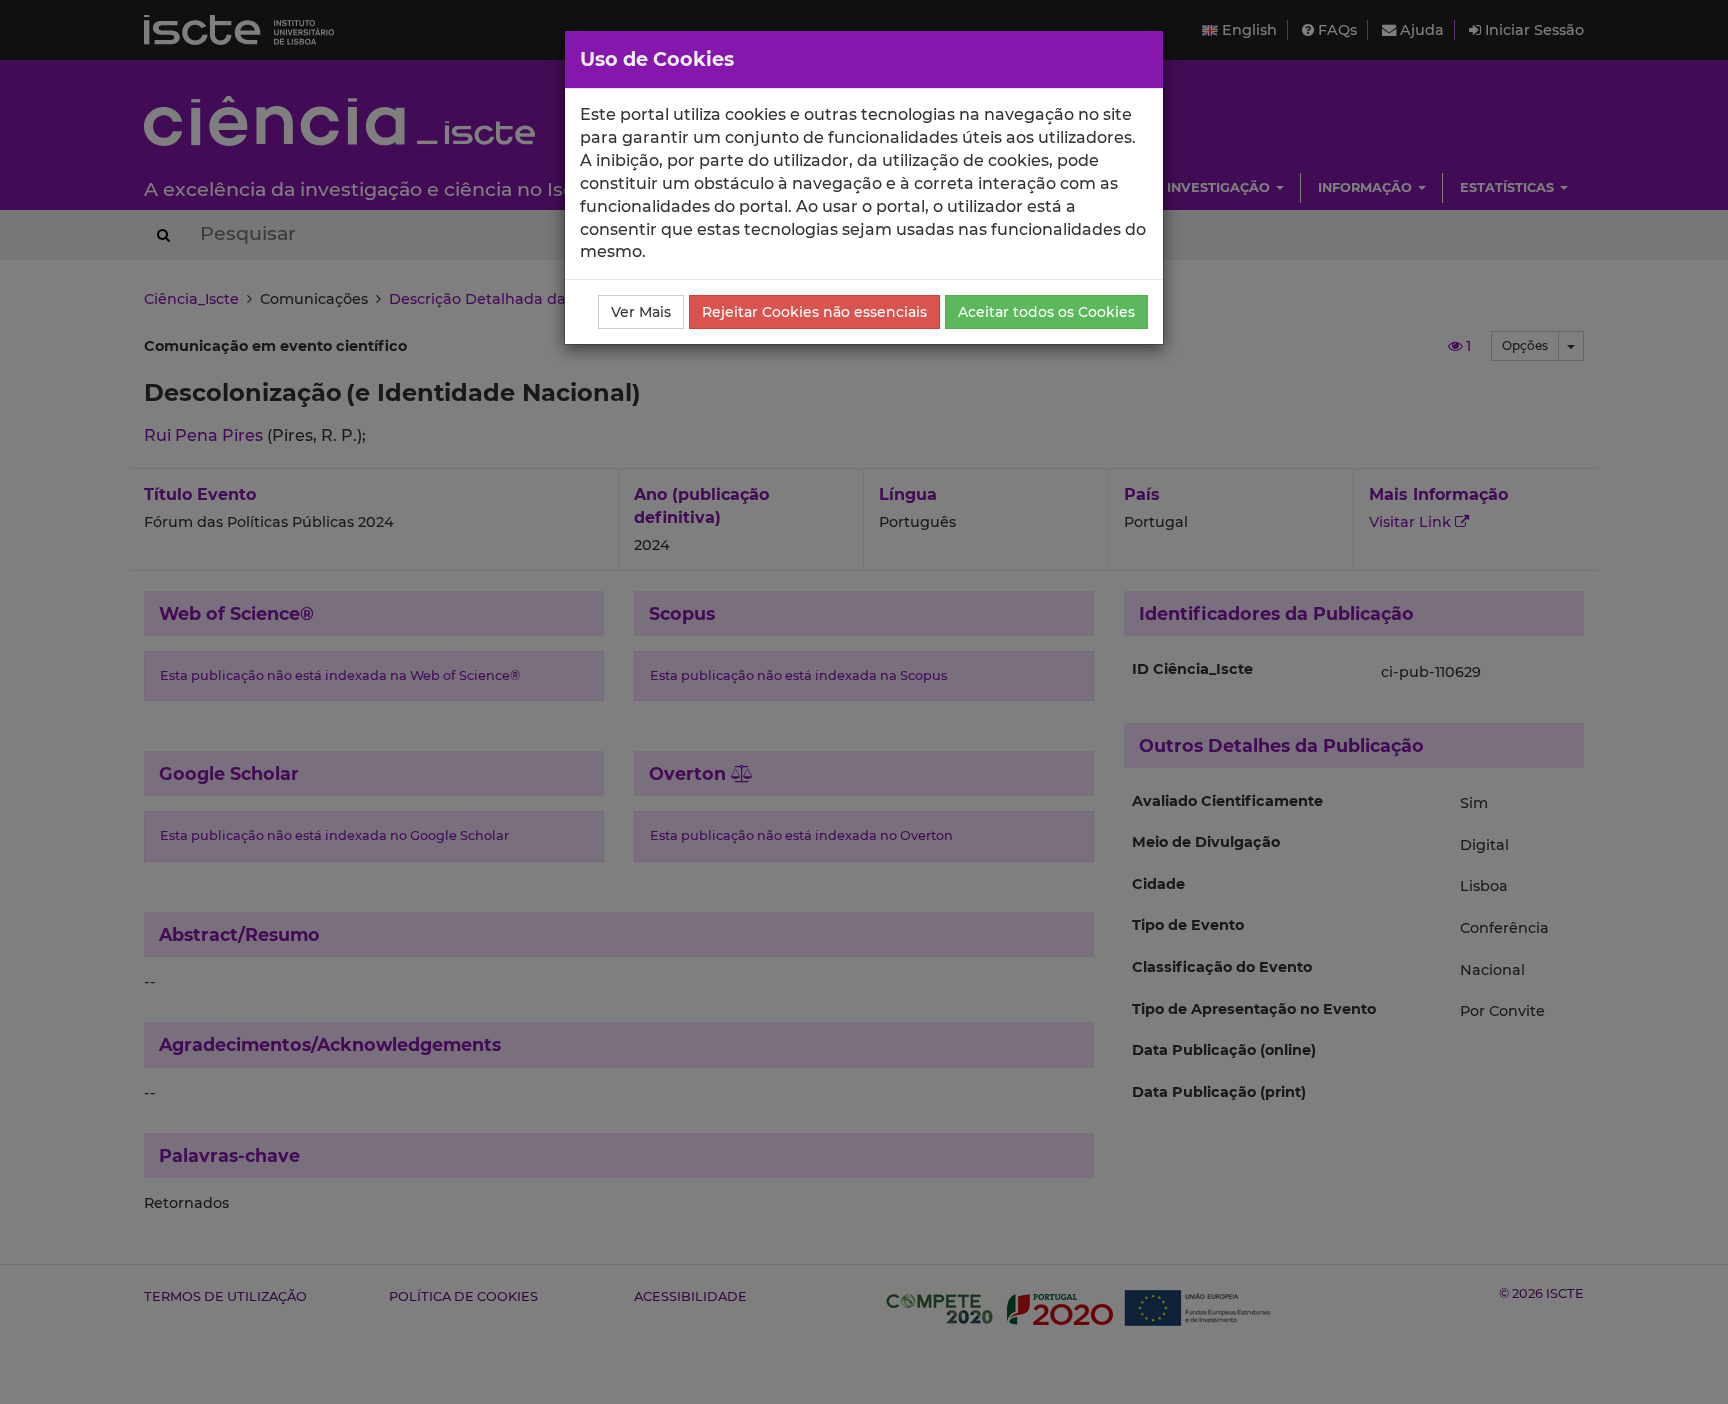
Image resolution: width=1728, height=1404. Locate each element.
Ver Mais (641, 312)
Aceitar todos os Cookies (1046, 312)
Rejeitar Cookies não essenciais (814, 312)
